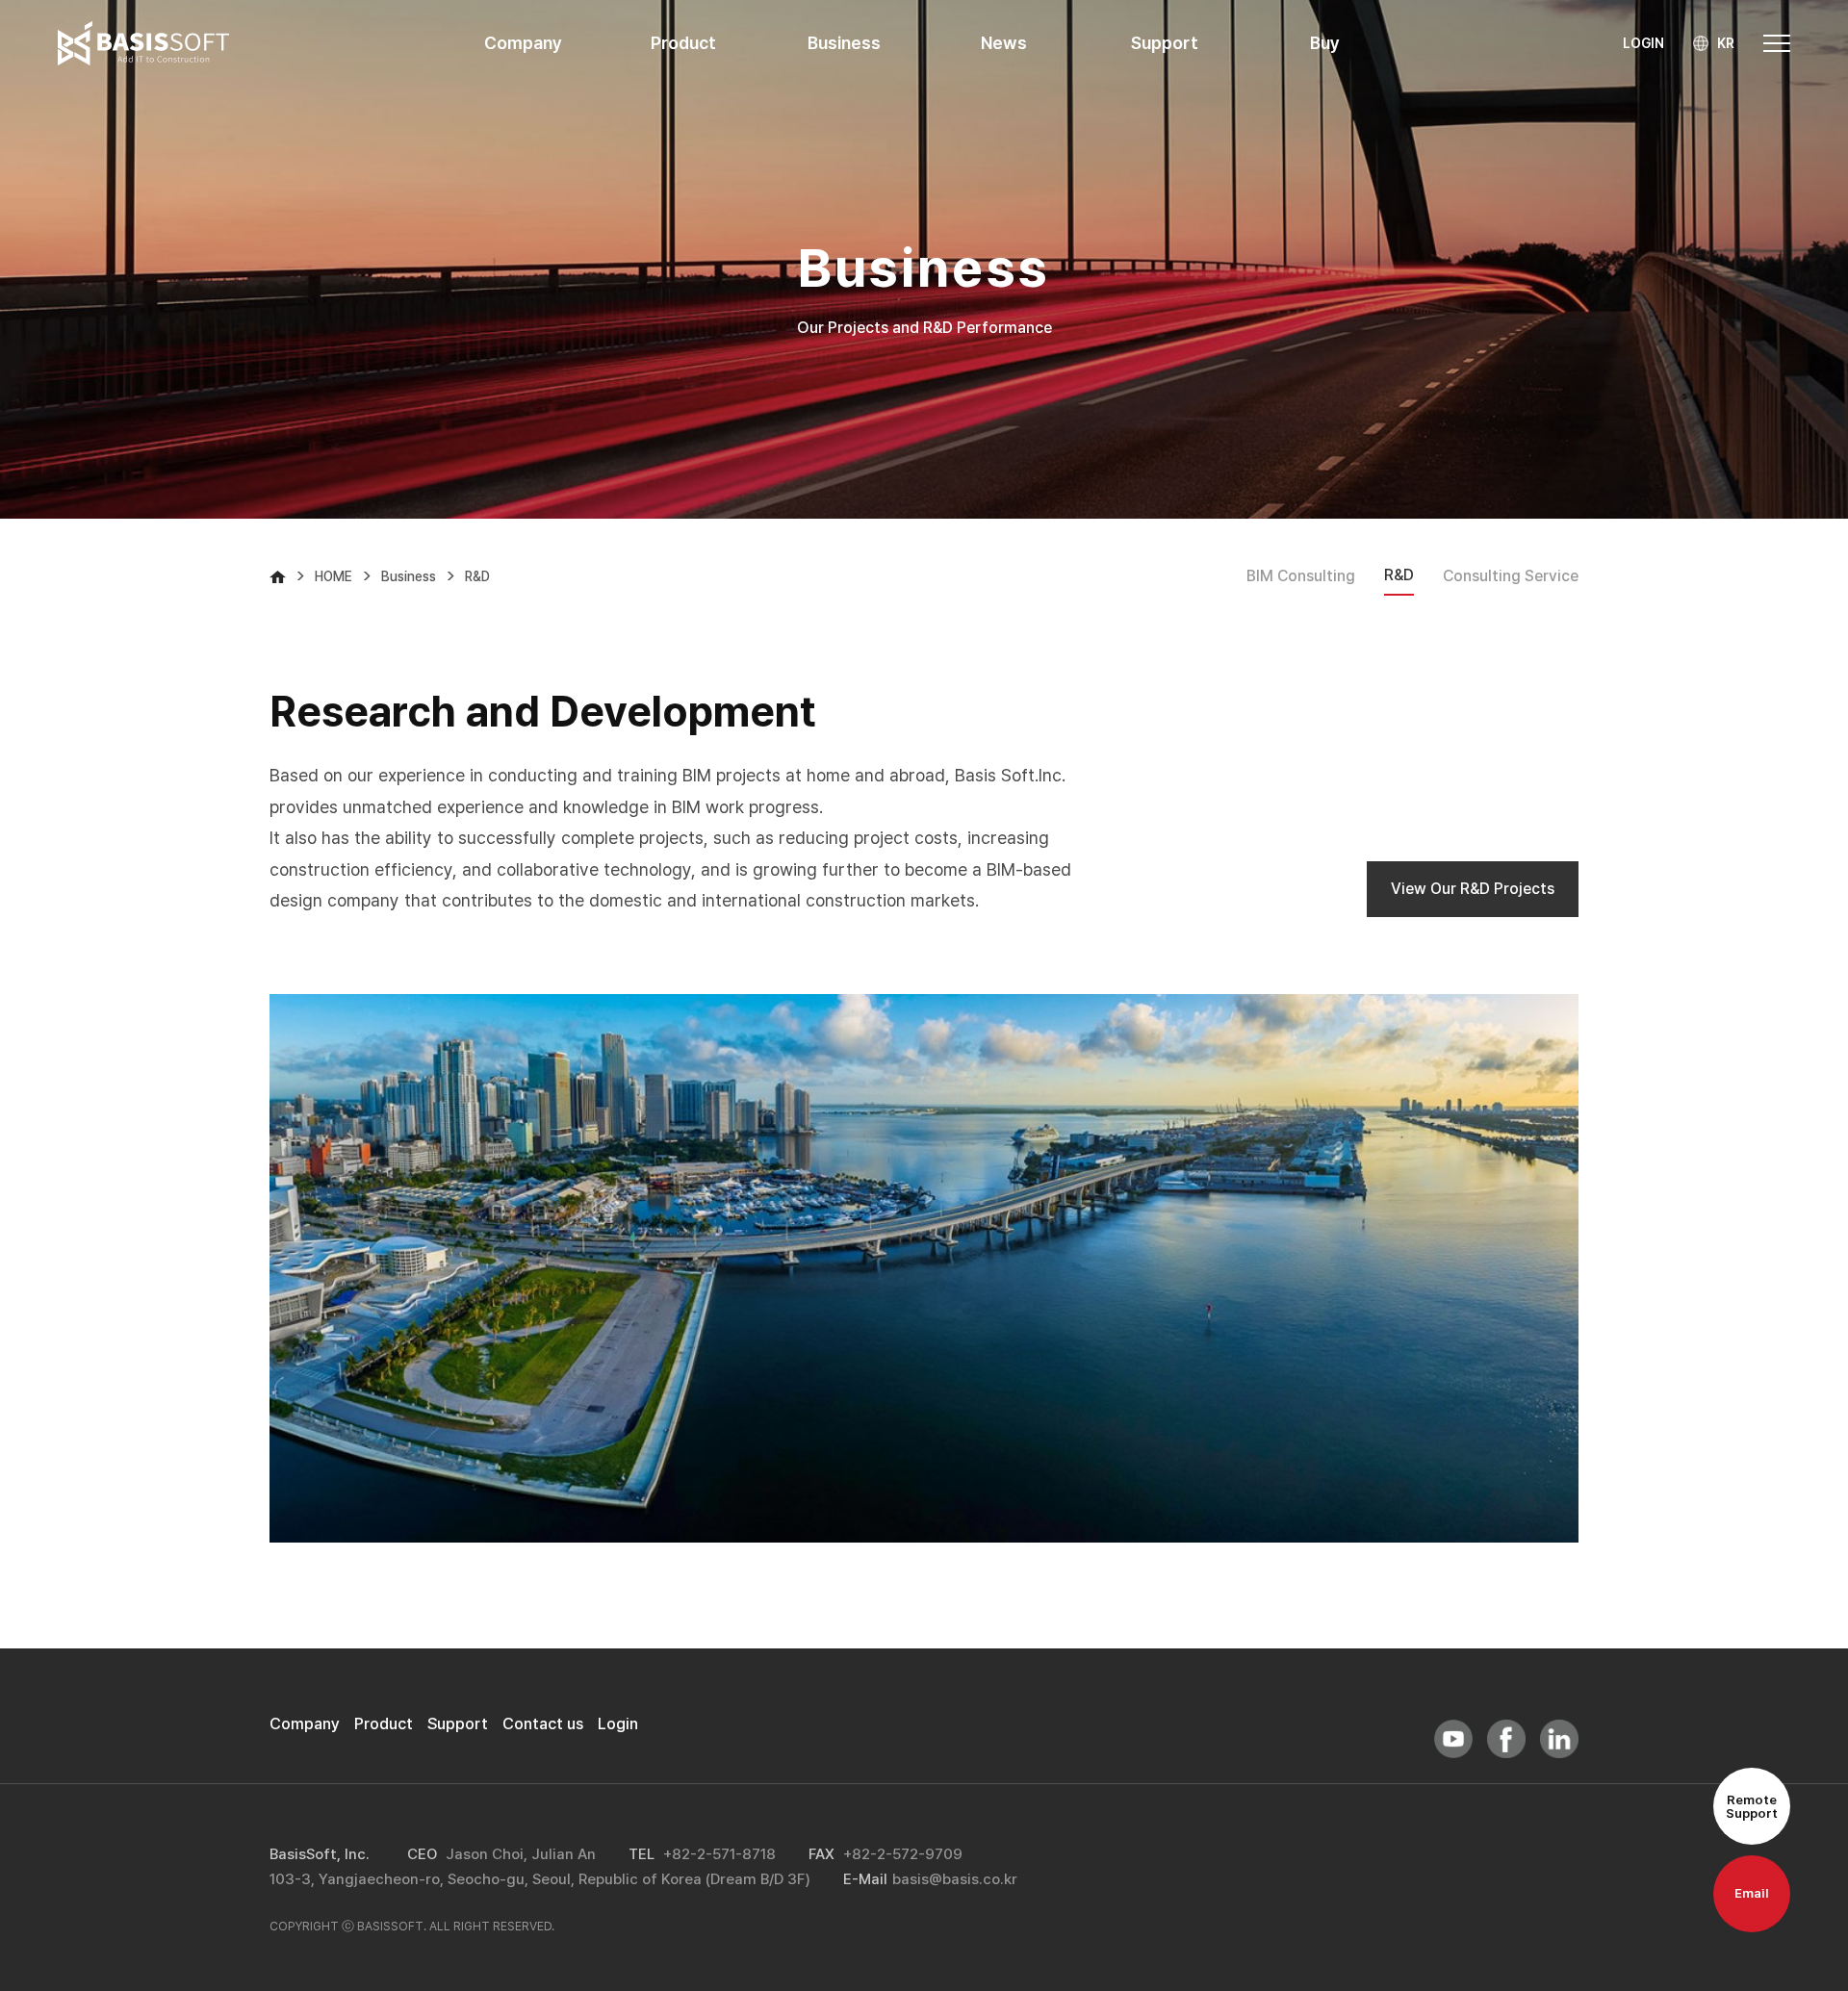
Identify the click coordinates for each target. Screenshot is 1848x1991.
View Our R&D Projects (1473, 889)
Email (1752, 1893)
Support (458, 1723)
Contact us (543, 1723)
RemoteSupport (1752, 1806)
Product (384, 1723)
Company (305, 1723)
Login (618, 1723)
